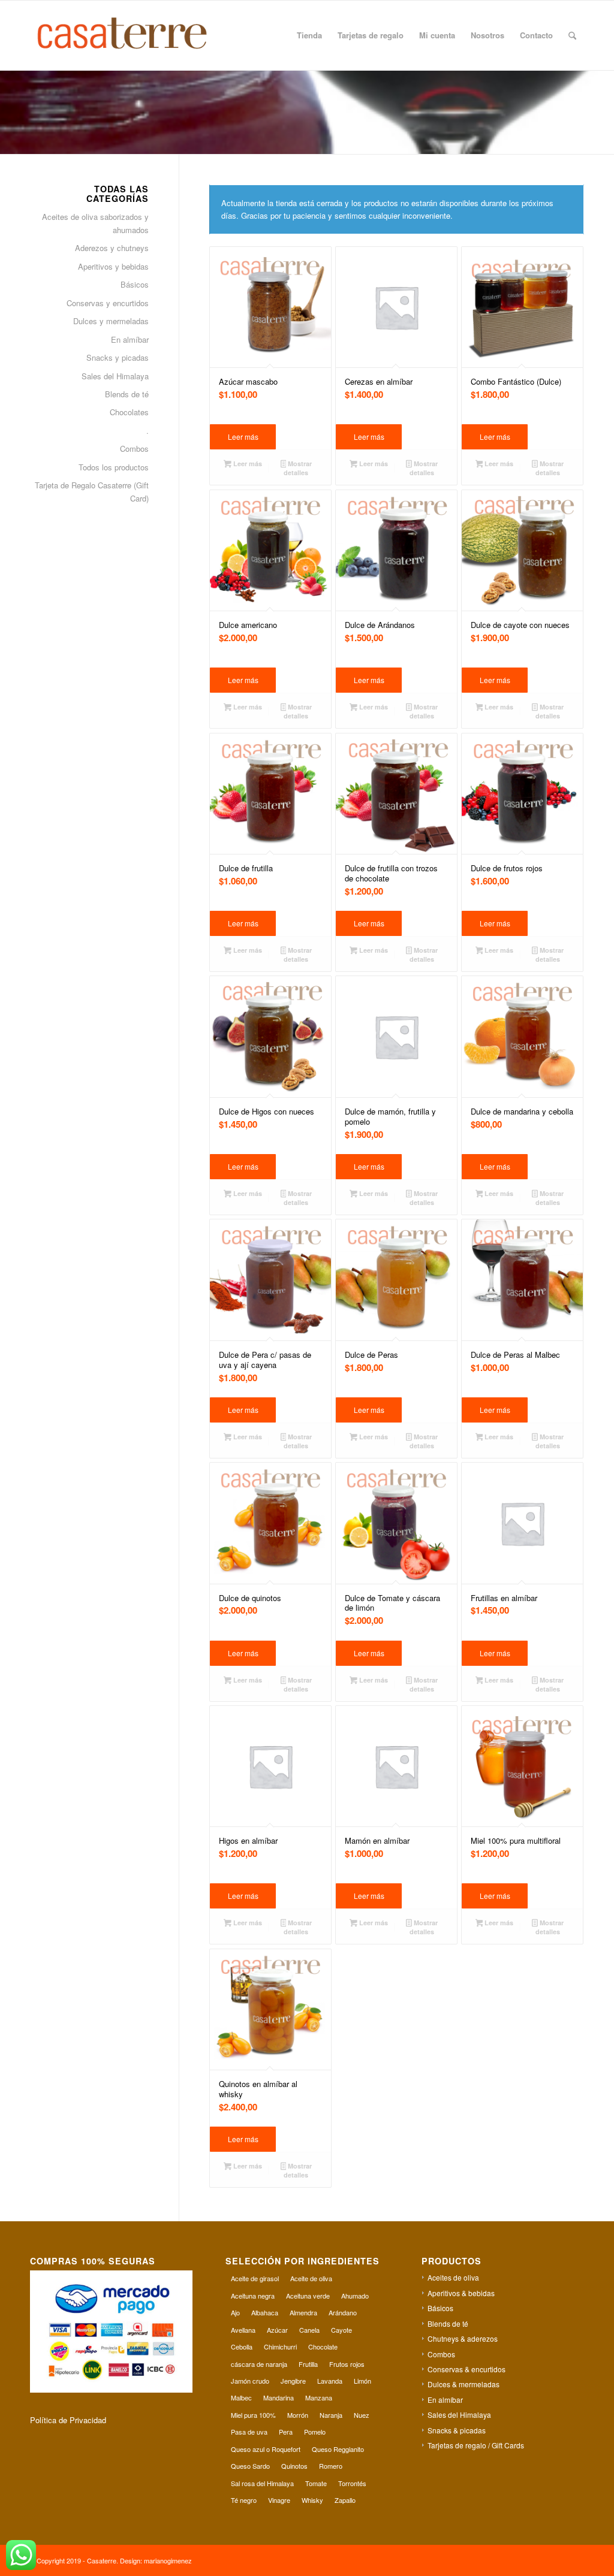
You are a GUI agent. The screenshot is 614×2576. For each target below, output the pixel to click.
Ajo (235, 2312)
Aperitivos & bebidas (461, 2293)
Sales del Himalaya (115, 376)
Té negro (244, 2500)
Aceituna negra (253, 2296)
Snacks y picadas (118, 357)
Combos (134, 449)
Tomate (316, 2483)
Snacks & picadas (457, 2430)
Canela (309, 2330)
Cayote (341, 2330)
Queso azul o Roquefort (266, 2449)
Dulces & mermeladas (463, 2384)
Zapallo (345, 2500)
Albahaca (265, 2312)
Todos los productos (114, 467)
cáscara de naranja (259, 2364)
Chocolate (323, 2347)
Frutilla (308, 2364)
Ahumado (355, 2296)
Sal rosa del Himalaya (262, 2483)
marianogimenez (168, 2560)
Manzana (319, 2397)
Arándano (343, 2312)
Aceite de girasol (255, 2278)
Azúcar (277, 2330)
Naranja (331, 2415)
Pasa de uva (249, 2432)
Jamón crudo (250, 2381)
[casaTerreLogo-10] (136, 35)
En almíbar (130, 339)
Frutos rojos (347, 2364)
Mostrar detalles (298, 468)
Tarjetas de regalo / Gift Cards (476, 2445)
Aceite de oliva (311, 2278)
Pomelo (315, 2432)
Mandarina (279, 2397)
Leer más (243, 437)
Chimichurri (280, 2347)
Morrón (298, 2415)
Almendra (303, 2312)
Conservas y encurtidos (108, 303)
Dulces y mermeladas (111, 321)
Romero (331, 2466)
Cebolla (242, 2347)
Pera (286, 2432)
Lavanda (330, 2381)
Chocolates (129, 412)
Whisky (312, 2500)
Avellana (243, 2330)
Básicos (135, 284)
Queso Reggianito (338, 2449)
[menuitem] (309, 35)
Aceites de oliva (453, 2277)
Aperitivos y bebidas (113, 266)
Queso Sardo (250, 2466)
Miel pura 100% (253, 2415)
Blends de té (127, 394)
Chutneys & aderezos (463, 2338)
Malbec (241, 2397)
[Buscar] (572, 35)
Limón (362, 2381)
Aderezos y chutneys (112, 248)
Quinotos (294, 2466)
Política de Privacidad (68, 2420)
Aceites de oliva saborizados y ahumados (95, 223)
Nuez (362, 2415)
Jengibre (293, 2381)
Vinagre (279, 2500)
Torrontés (352, 2483)
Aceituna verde (308, 2296)
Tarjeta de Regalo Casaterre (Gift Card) (92, 491)
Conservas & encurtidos (466, 2369)
